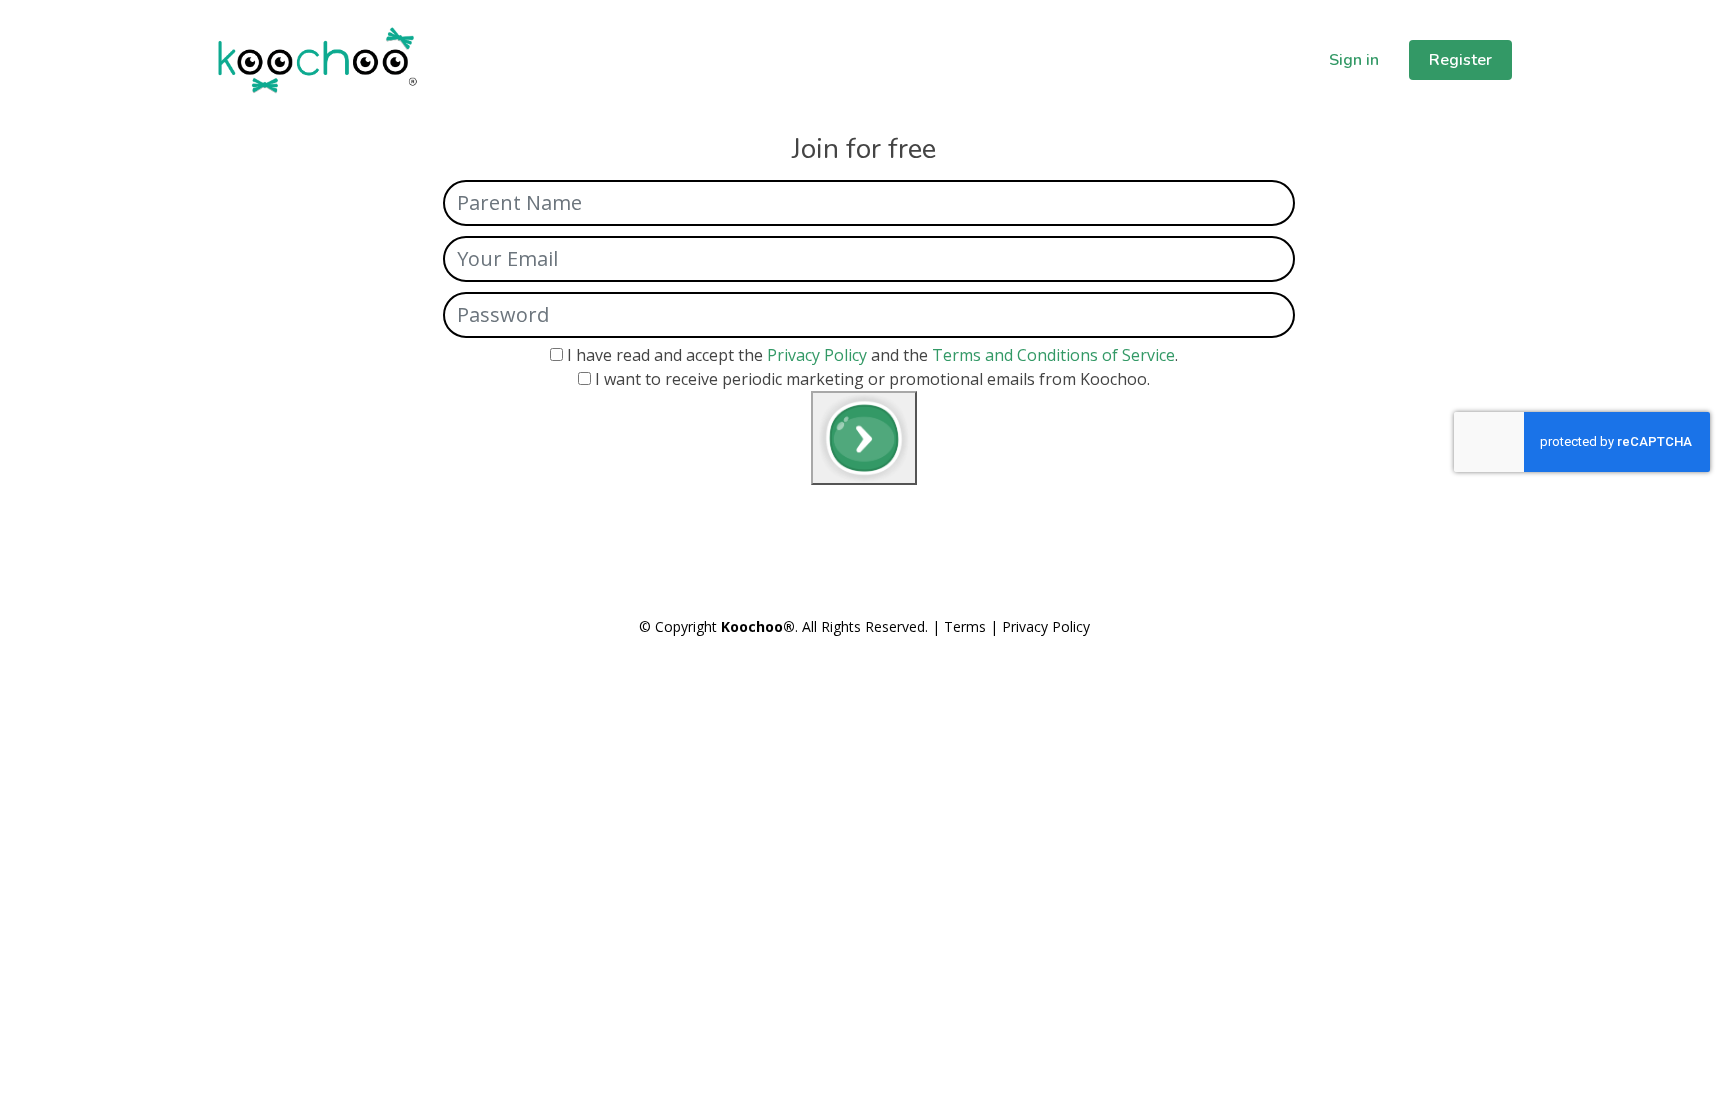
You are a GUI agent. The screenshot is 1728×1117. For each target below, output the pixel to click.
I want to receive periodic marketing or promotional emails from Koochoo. (872, 379)
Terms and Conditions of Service (1053, 355)
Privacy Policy (817, 355)
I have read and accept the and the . (872, 355)
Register (1460, 60)
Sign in (1354, 60)
